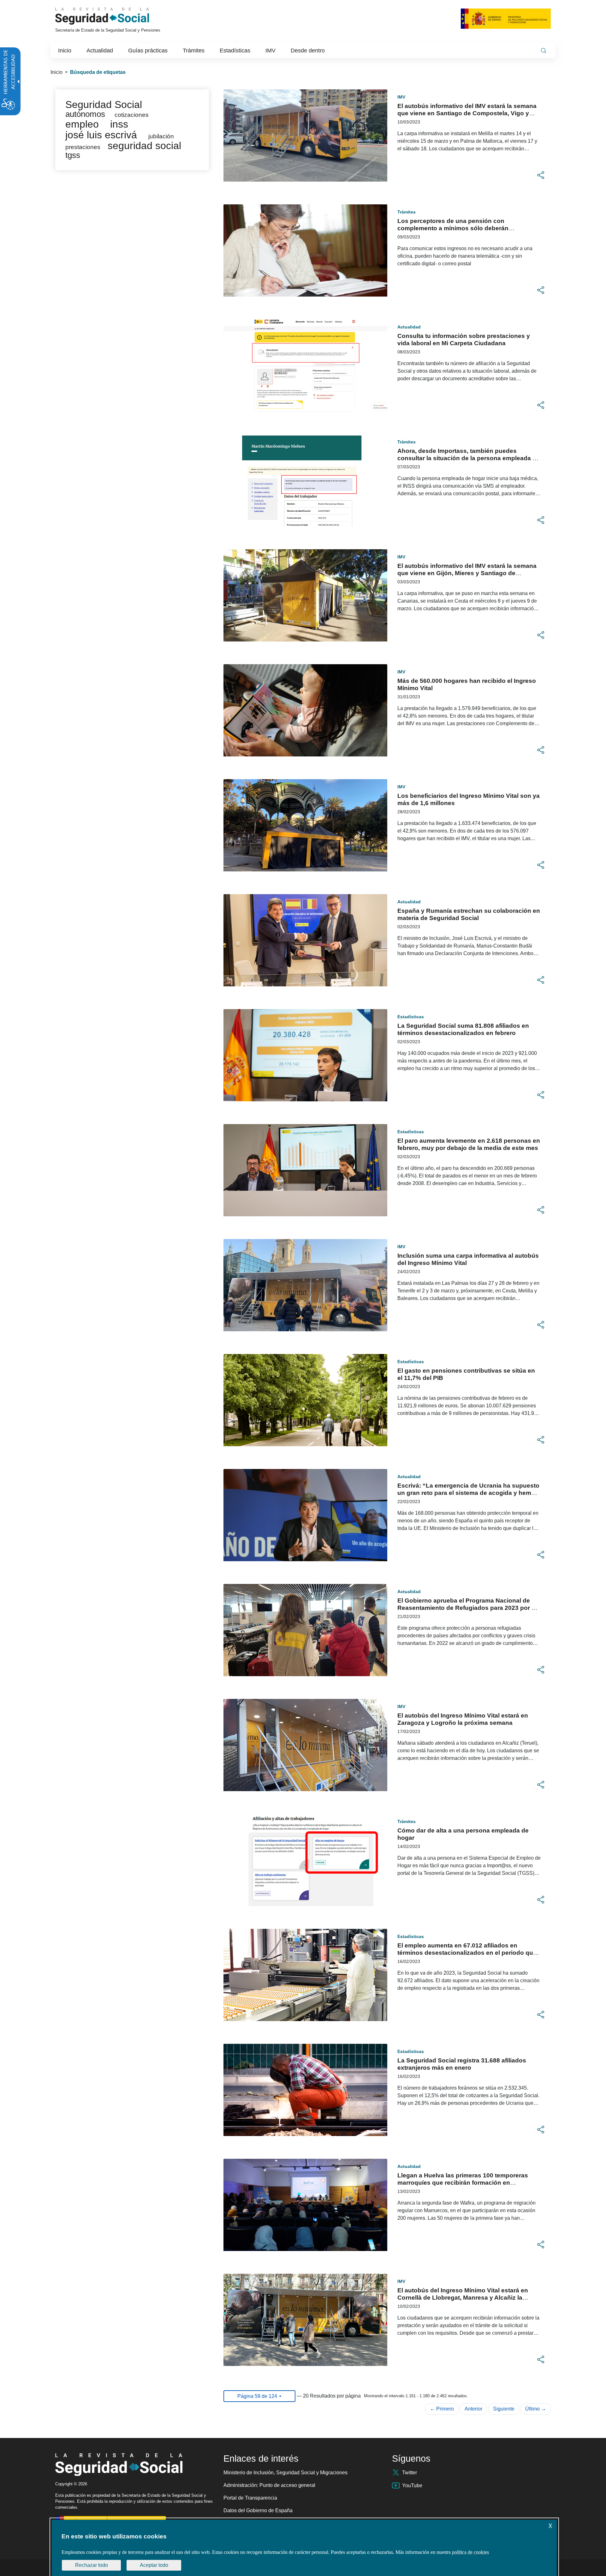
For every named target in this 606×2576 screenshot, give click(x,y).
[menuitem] (65, 51)
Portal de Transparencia (250, 2498)
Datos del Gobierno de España (258, 2510)
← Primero (442, 2409)
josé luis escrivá (101, 135)
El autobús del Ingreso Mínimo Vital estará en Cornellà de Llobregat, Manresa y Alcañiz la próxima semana (463, 2298)
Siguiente (504, 2409)
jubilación (161, 136)
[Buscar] (544, 51)
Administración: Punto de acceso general (269, 2485)
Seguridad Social (104, 105)
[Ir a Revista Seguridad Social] (114, 16)
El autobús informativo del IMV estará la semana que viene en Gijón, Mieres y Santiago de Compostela (467, 573)
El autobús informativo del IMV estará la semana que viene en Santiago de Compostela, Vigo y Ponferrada (467, 113)
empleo (82, 124)
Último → (536, 2409)
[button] (541, 175)
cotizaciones (132, 115)
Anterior (473, 2409)
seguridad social (144, 146)
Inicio (56, 72)
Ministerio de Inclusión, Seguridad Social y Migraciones (285, 2473)
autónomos (85, 114)
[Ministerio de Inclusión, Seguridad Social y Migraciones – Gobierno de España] (506, 18)
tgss (73, 155)
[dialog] (304, 2548)
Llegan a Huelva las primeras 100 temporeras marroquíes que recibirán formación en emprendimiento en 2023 (463, 2183)
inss (119, 124)
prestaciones (83, 147)
